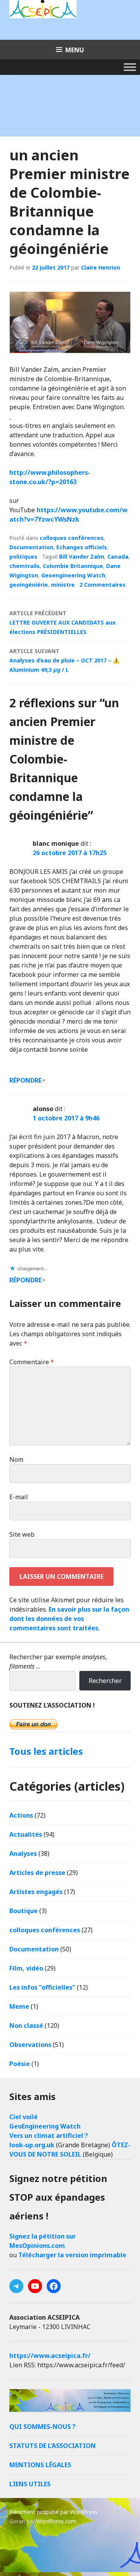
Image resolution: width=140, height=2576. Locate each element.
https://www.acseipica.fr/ (50, 2356)
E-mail (19, 1497)
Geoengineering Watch (73, 575)
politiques (23, 557)
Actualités (26, 1834)
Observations (30, 2045)
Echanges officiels (82, 547)
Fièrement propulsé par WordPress (53, 2512)
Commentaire (32, 1362)
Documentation (31, 547)
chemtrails (24, 566)
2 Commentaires (102, 585)
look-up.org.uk (32, 2145)
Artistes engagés (36, 1892)
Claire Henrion (101, 267)
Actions (21, 1815)
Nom (16, 1459)
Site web (22, 1534)
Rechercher (105, 1681)
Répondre (25, 1080)
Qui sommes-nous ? (42, 2427)
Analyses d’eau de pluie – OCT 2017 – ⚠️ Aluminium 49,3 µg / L (64, 660)
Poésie (20, 2064)
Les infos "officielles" (42, 1987)
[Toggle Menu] (130, 67)
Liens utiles (30, 2484)
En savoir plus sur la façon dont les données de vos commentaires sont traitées (69, 1619)
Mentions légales (40, 2465)
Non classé (26, 2026)
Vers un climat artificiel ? (49, 2136)
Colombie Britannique (73, 566)
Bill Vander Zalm (82, 557)
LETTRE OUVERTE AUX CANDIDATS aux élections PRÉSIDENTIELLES (62, 622)
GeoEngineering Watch (45, 2126)
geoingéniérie (29, 585)
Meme (19, 2006)
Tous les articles (46, 1751)
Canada (118, 557)
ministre (63, 585)
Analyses (23, 1853)
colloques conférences (72, 538)
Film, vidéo (26, 1968)
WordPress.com (56, 2521)
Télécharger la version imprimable (72, 2255)
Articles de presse (37, 1873)
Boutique (24, 1911)
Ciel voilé (24, 2117)
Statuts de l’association (52, 2446)
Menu (75, 50)
